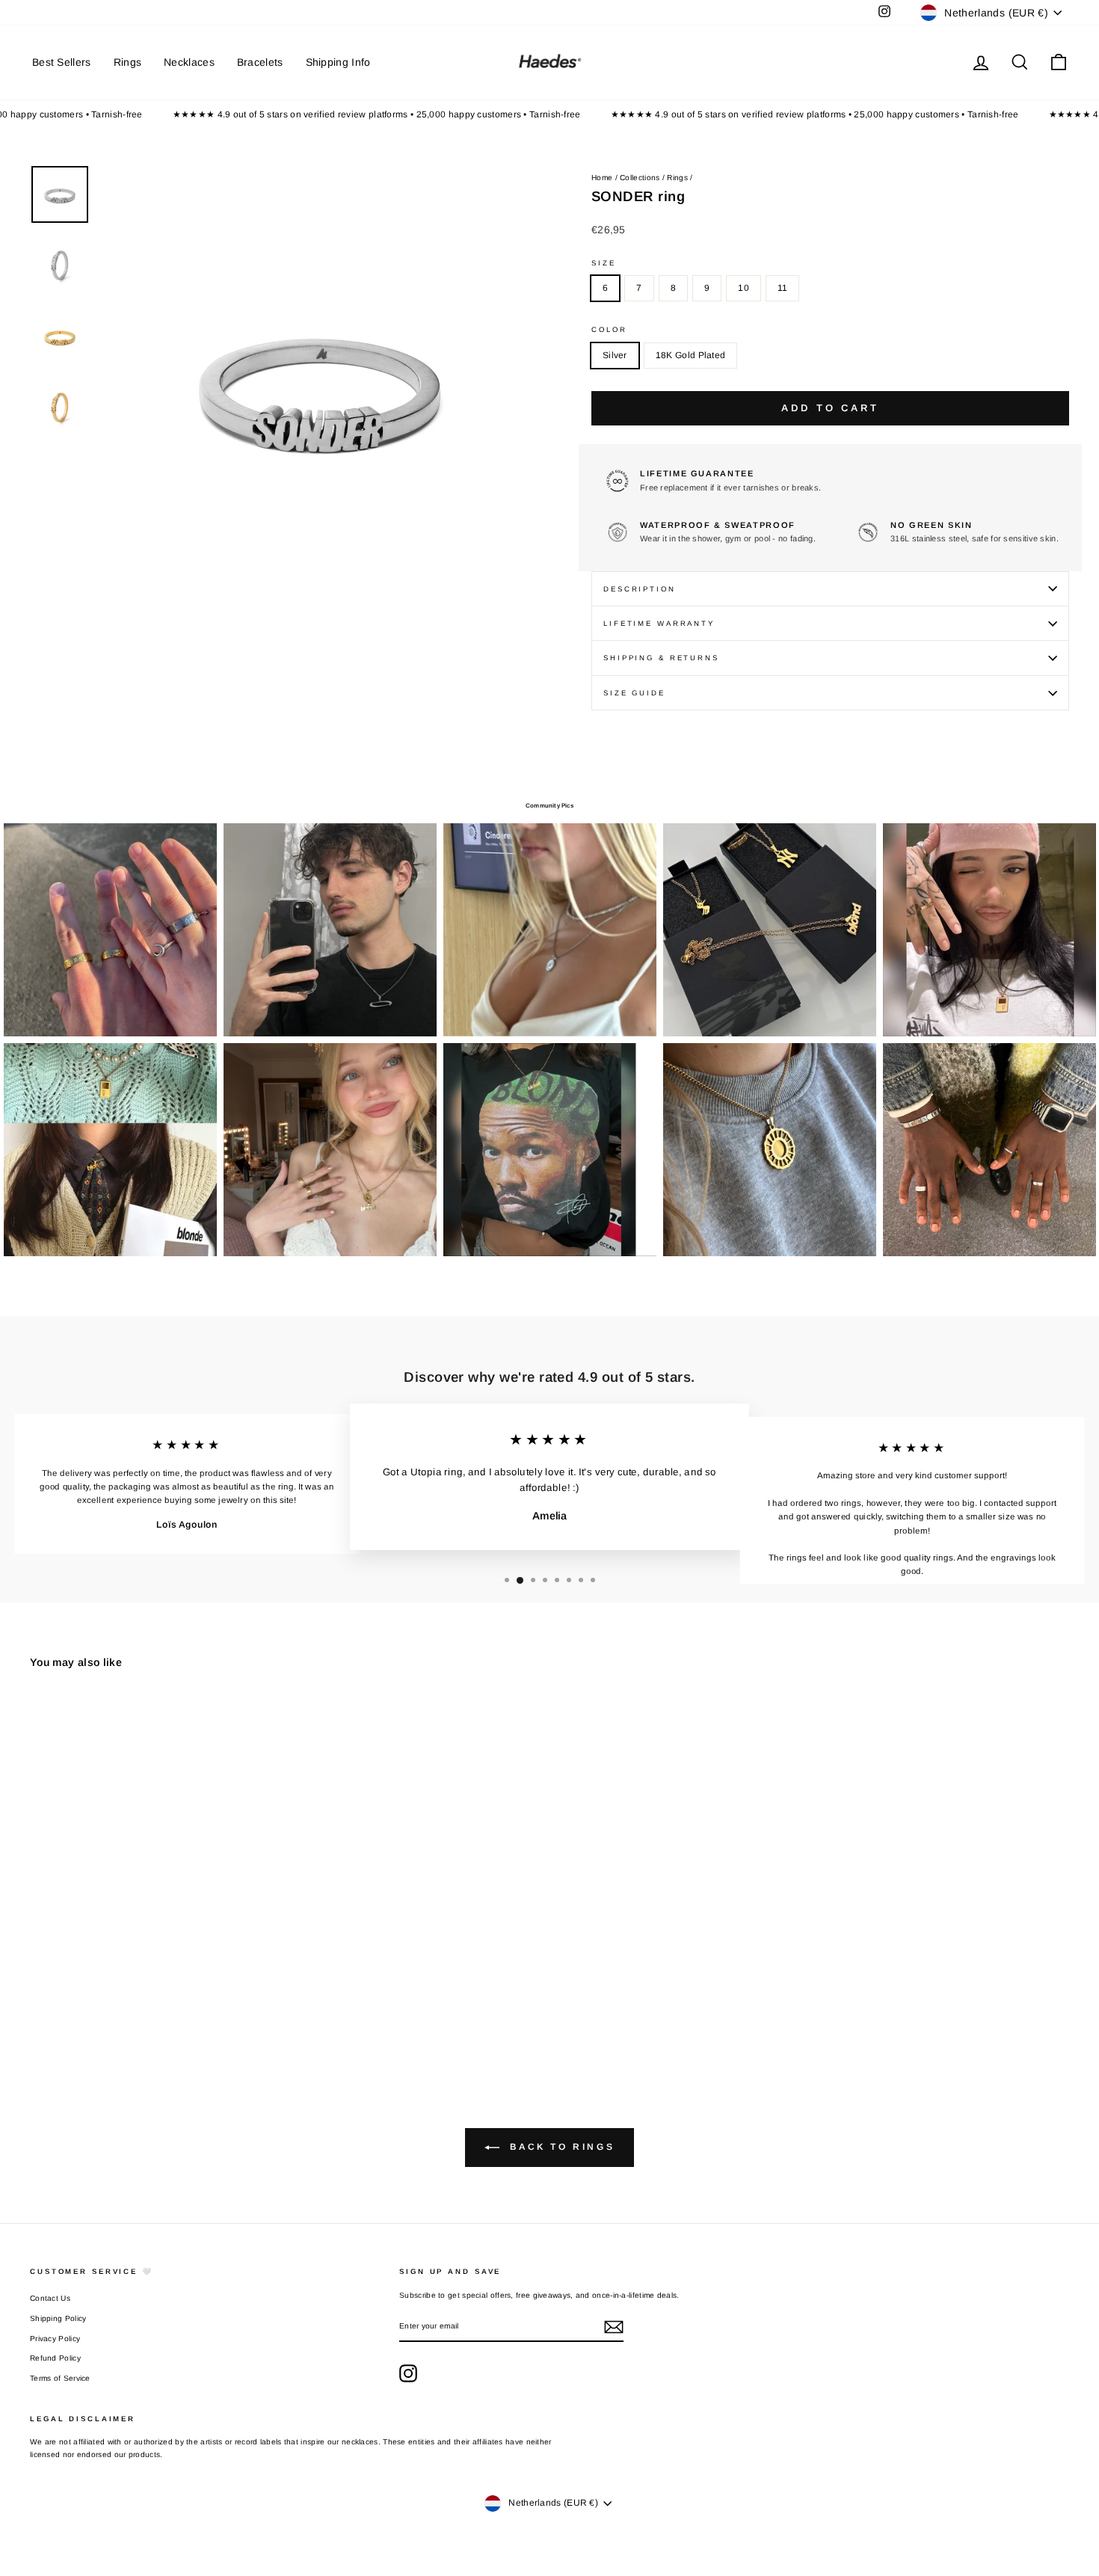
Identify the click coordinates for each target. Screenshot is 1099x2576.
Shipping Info (338, 62)
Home (602, 178)
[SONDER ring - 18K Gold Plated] (60, 2002)
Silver (615, 355)
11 (783, 288)
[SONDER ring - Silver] (40, 2002)
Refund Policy (55, 2358)
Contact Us (50, 2298)
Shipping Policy (58, 2318)
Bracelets (260, 62)
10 (744, 288)
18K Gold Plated (691, 355)
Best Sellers (62, 62)
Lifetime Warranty (659, 623)
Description (640, 589)
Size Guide (634, 693)
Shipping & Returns (661, 658)
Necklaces (189, 62)
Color (609, 329)
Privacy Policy (55, 2339)
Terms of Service (60, 2378)
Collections (640, 178)
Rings (128, 62)
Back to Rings (560, 2147)
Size (604, 263)
